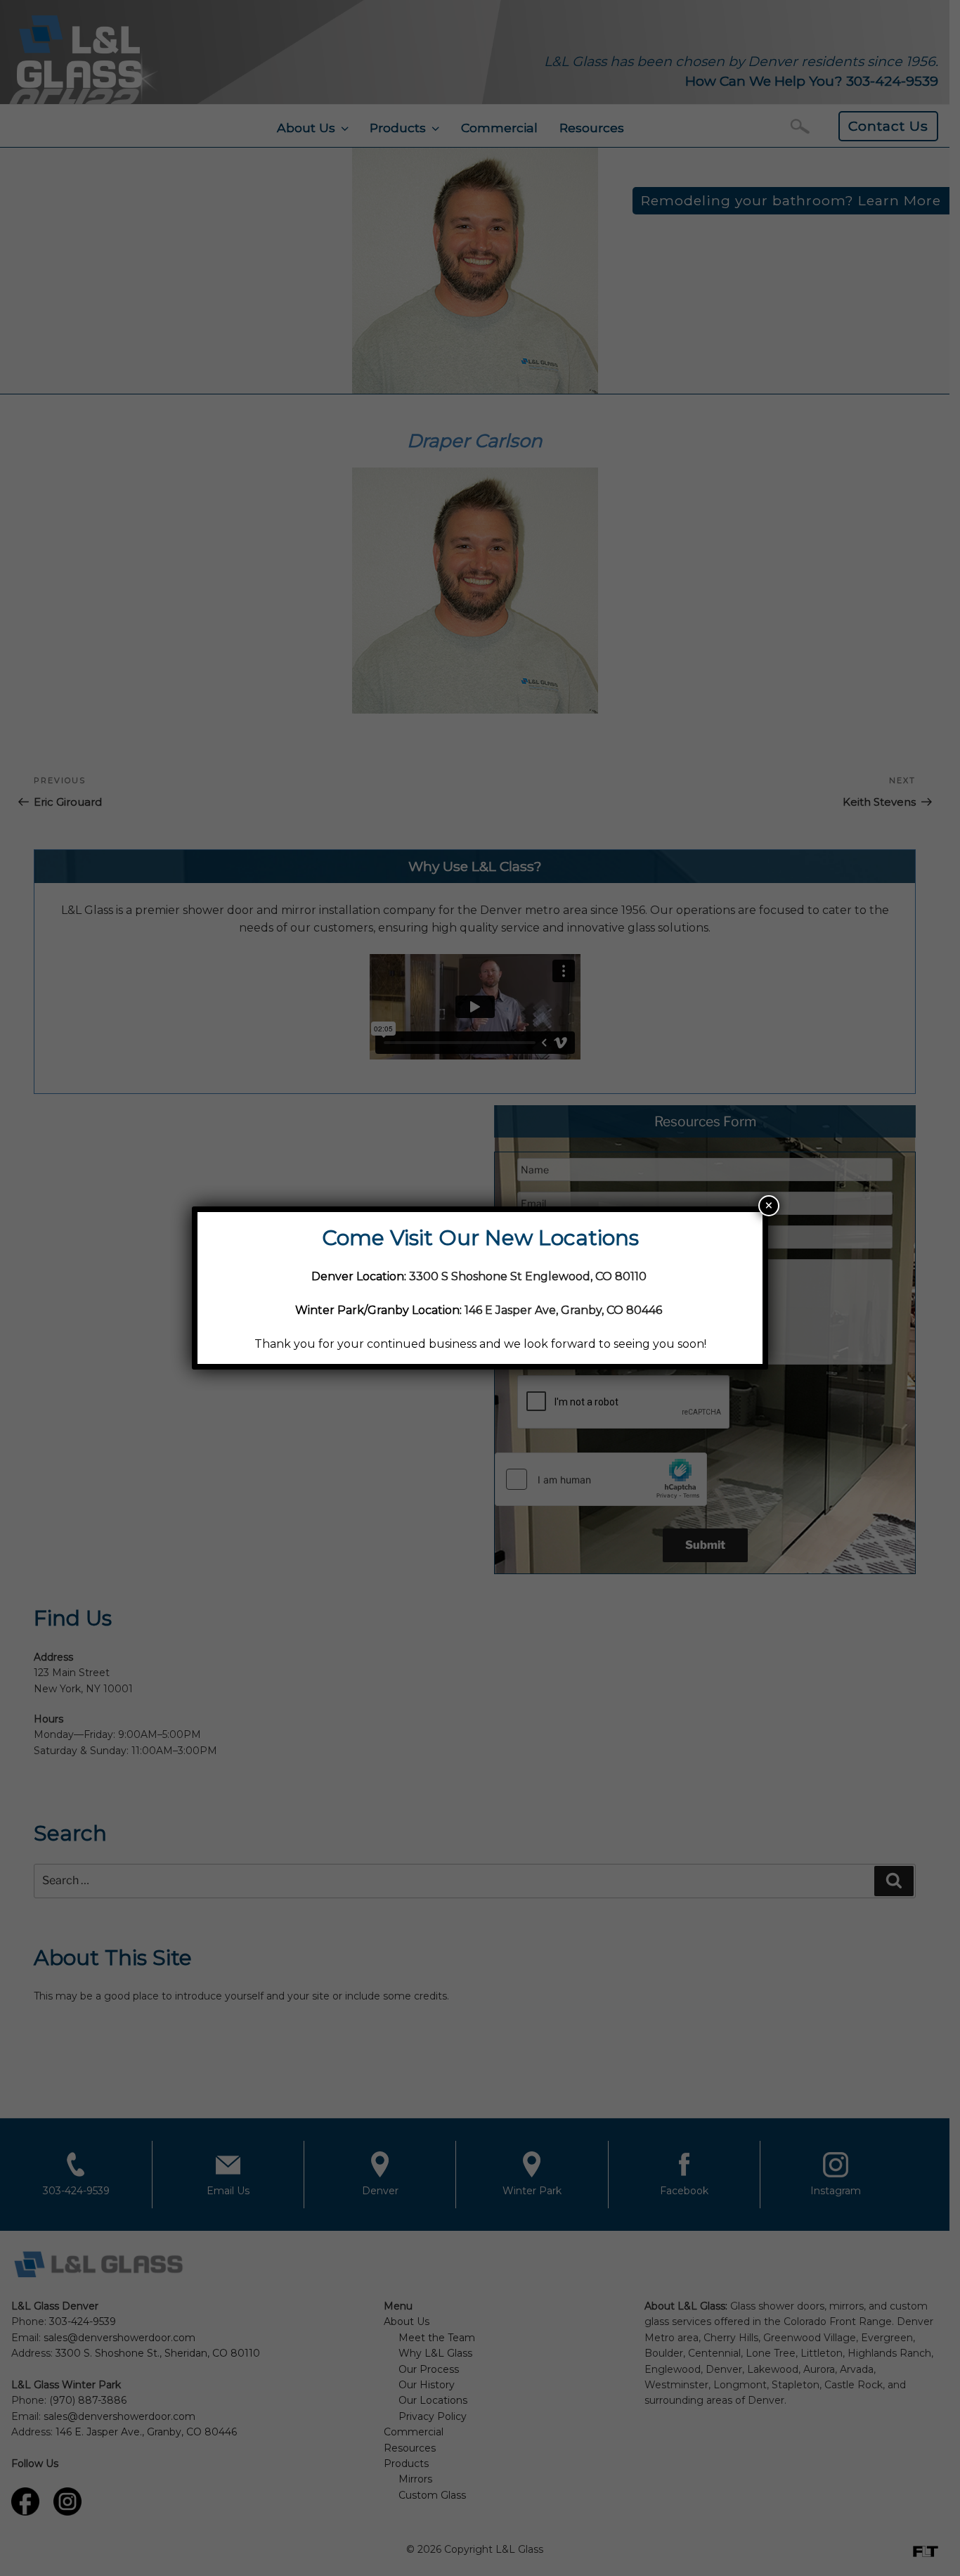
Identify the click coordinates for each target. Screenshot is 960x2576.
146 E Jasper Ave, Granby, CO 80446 (563, 1310)
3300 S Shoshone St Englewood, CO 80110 (529, 1276)
